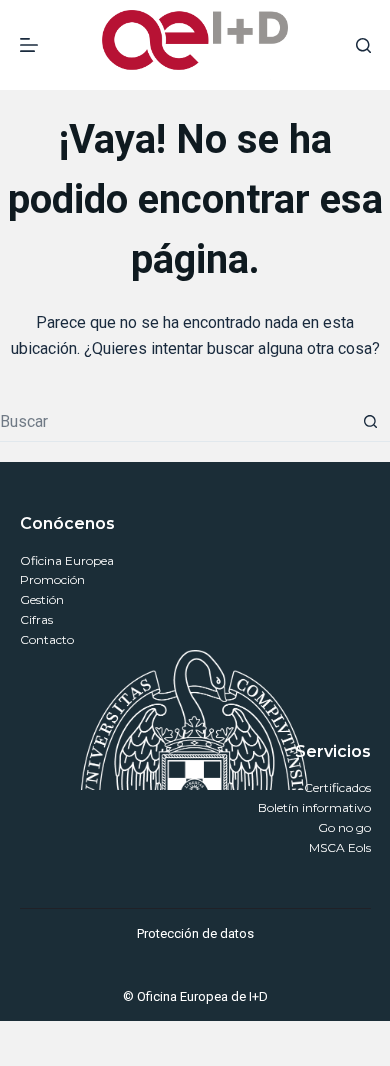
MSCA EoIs (340, 847)
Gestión (42, 599)
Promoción (52, 579)
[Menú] (29, 45)
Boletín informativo (314, 807)
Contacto (47, 639)
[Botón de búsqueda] (370, 422)
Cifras (36, 619)
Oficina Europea (67, 560)
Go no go (344, 827)
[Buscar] (363, 45)
